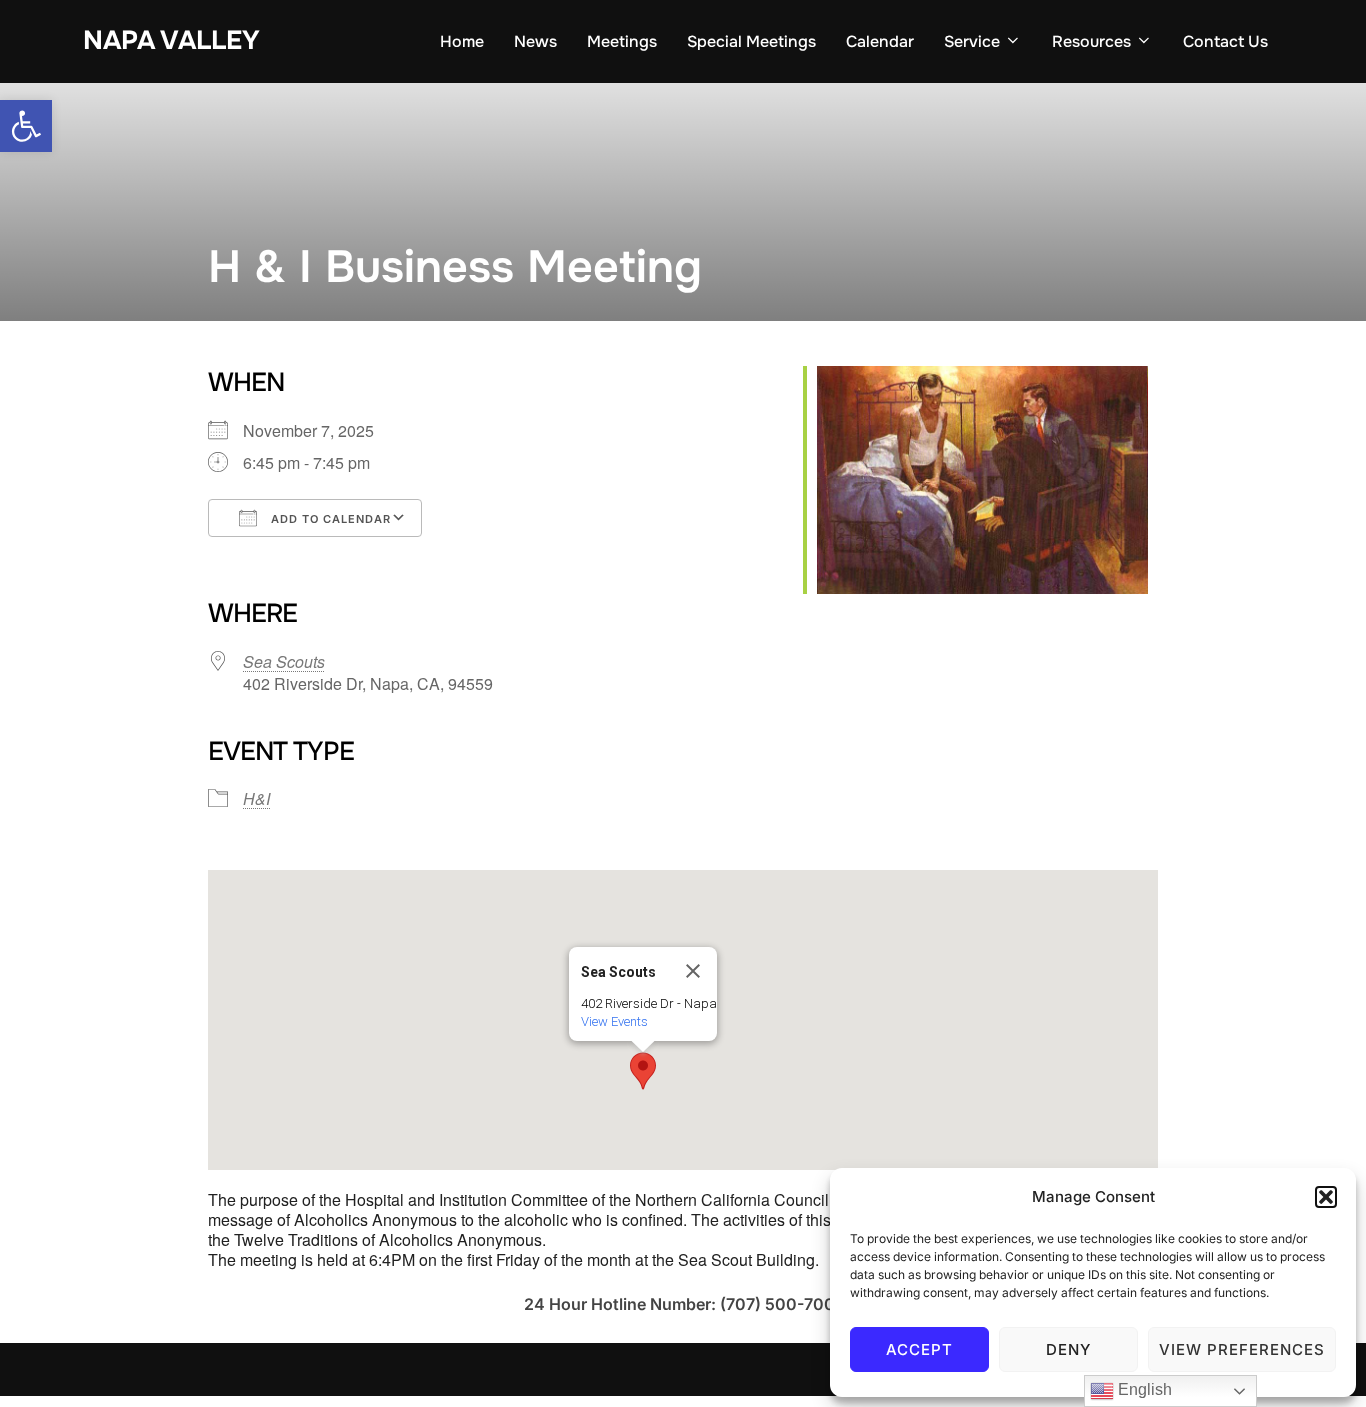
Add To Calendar (329, 519)
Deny (1068, 1349)
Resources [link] (1091, 41)
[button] (1326, 1197)
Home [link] (462, 41)
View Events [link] (614, 1021)
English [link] (1143, 1389)
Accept (919, 1349)
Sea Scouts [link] (284, 661)
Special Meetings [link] (751, 41)
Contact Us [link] (1225, 41)
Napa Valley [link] (171, 40)
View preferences (1242, 1349)
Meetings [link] (622, 41)
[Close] (693, 971)
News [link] (535, 41)
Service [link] (972, 41)
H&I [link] (256, 798)
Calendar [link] (880, 41)
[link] (26, 126)
